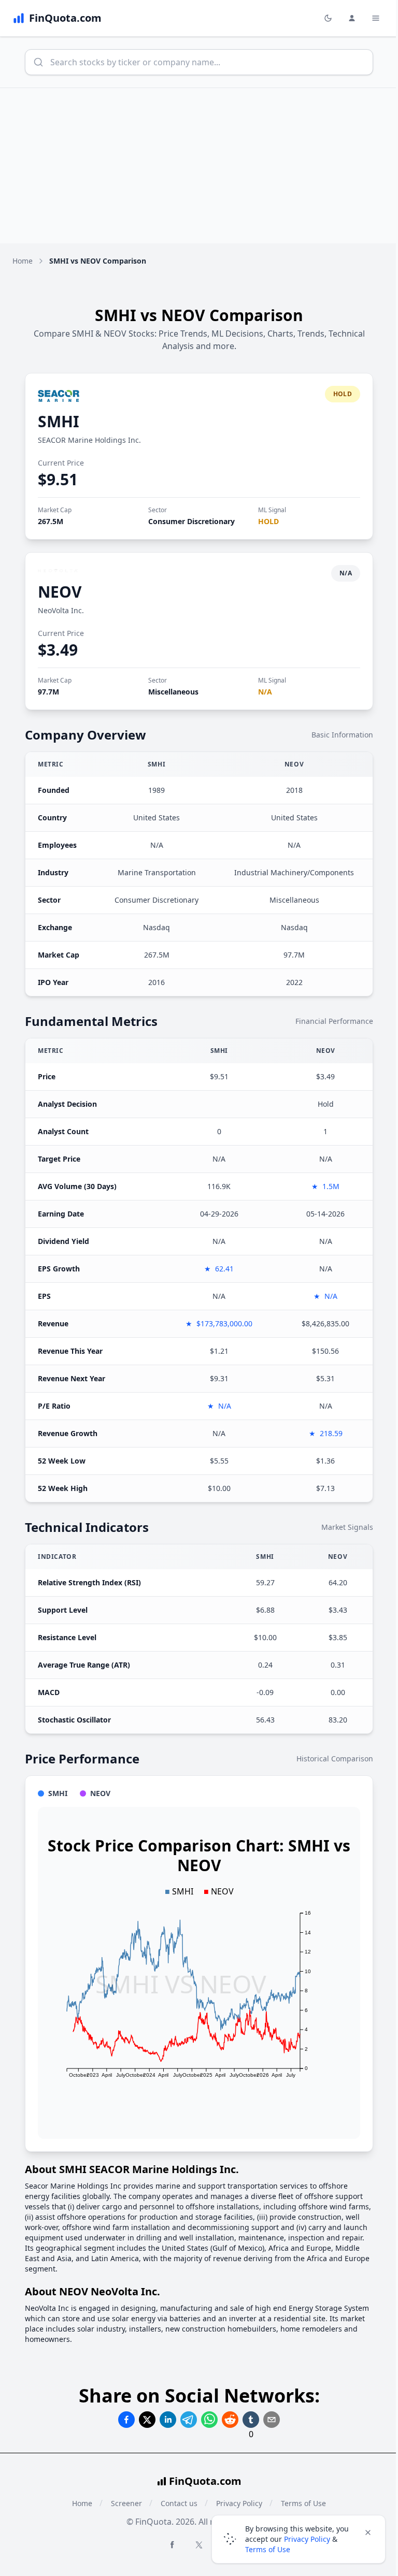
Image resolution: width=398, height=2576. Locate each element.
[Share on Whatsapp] (209, 2420)
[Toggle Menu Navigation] (376, 18)
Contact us (179, 2503)
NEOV (60, 592)
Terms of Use (268, 2549)
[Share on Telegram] (189, 2420)
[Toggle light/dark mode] (328, 18)
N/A (265, 692)
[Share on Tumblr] (251, 2420)
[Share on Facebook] (126, 2420)
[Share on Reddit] (230, 2420)
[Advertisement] (199, 166)
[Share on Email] (272, 2420)
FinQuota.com (205, 2481)
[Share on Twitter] (147, 2420)
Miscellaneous (173, 692)
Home (23, 261)
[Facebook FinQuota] (172, 2544)
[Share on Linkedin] (168, 2420)
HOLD (268, 521)
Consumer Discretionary (191, 521)
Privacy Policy (307, 2539)
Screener (126, 2503)
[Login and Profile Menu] (352, 18)
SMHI (59, 421)
